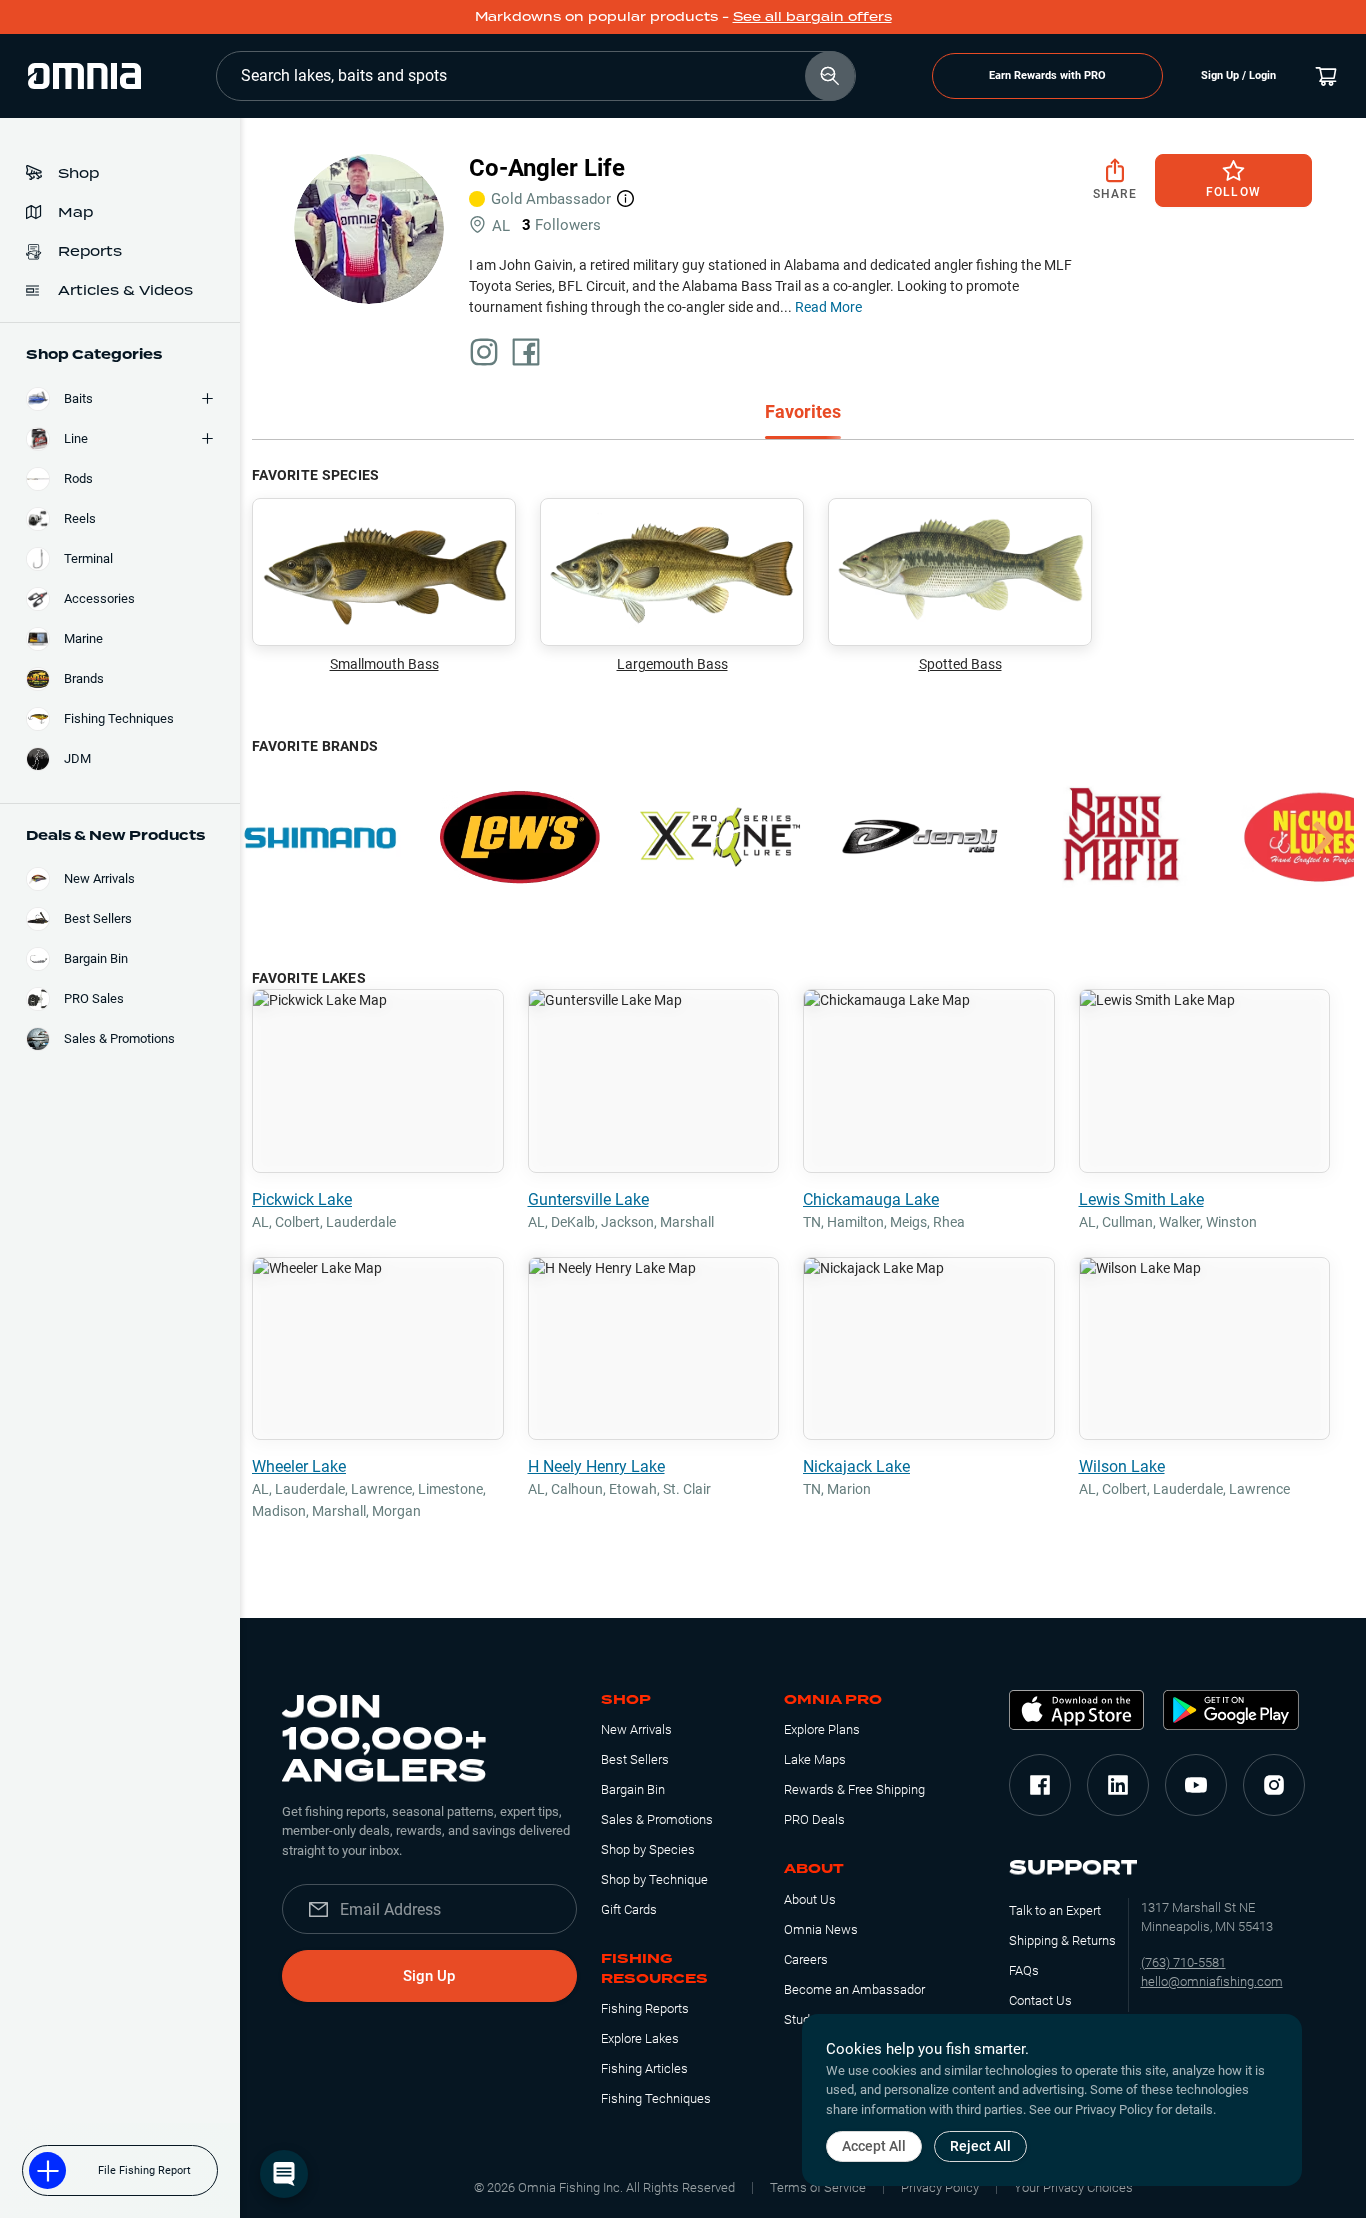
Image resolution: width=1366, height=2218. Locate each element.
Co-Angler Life (547, 168)
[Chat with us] (284, 2174)
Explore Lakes (640, 2038)
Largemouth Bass (672, 664)
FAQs (1024, 1970)
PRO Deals (814, 1819)
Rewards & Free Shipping (854, 1789)
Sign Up (429, 1976)
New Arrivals (636, 1729)
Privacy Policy (940, 2187)
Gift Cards (629, 1909)
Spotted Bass (960, 664)
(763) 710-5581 (1183, 1962)
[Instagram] (1274, 1785)
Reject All (980, 2146)
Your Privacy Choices (1073, 2187)
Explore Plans (822, 1729)
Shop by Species (648, 1849)
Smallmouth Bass (384, 664)
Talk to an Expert (1055, 1910)
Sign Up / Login (1238, 75)
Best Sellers (635, 1759)
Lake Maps (815, 1759)
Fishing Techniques (656, 2098)
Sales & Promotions (657, 1819)
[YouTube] (1196, 1785)
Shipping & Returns (1062, 1940)
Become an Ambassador (854, 1989)
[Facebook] (1040, 1785)
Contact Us (1040, 2000)
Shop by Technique (654, 1879)
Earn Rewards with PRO (1047, 75)
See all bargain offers (812, 16)
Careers (806, 1959)
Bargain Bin (633, 1789)
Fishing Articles (644, 2068)
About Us (810, 1899)
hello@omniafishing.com (1212, 1981)
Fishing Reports (645, 2008)
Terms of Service (818, 2187)
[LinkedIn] (1118, 1785)
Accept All (874, 2146)
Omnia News (821, 1929)
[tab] (803, 413)
